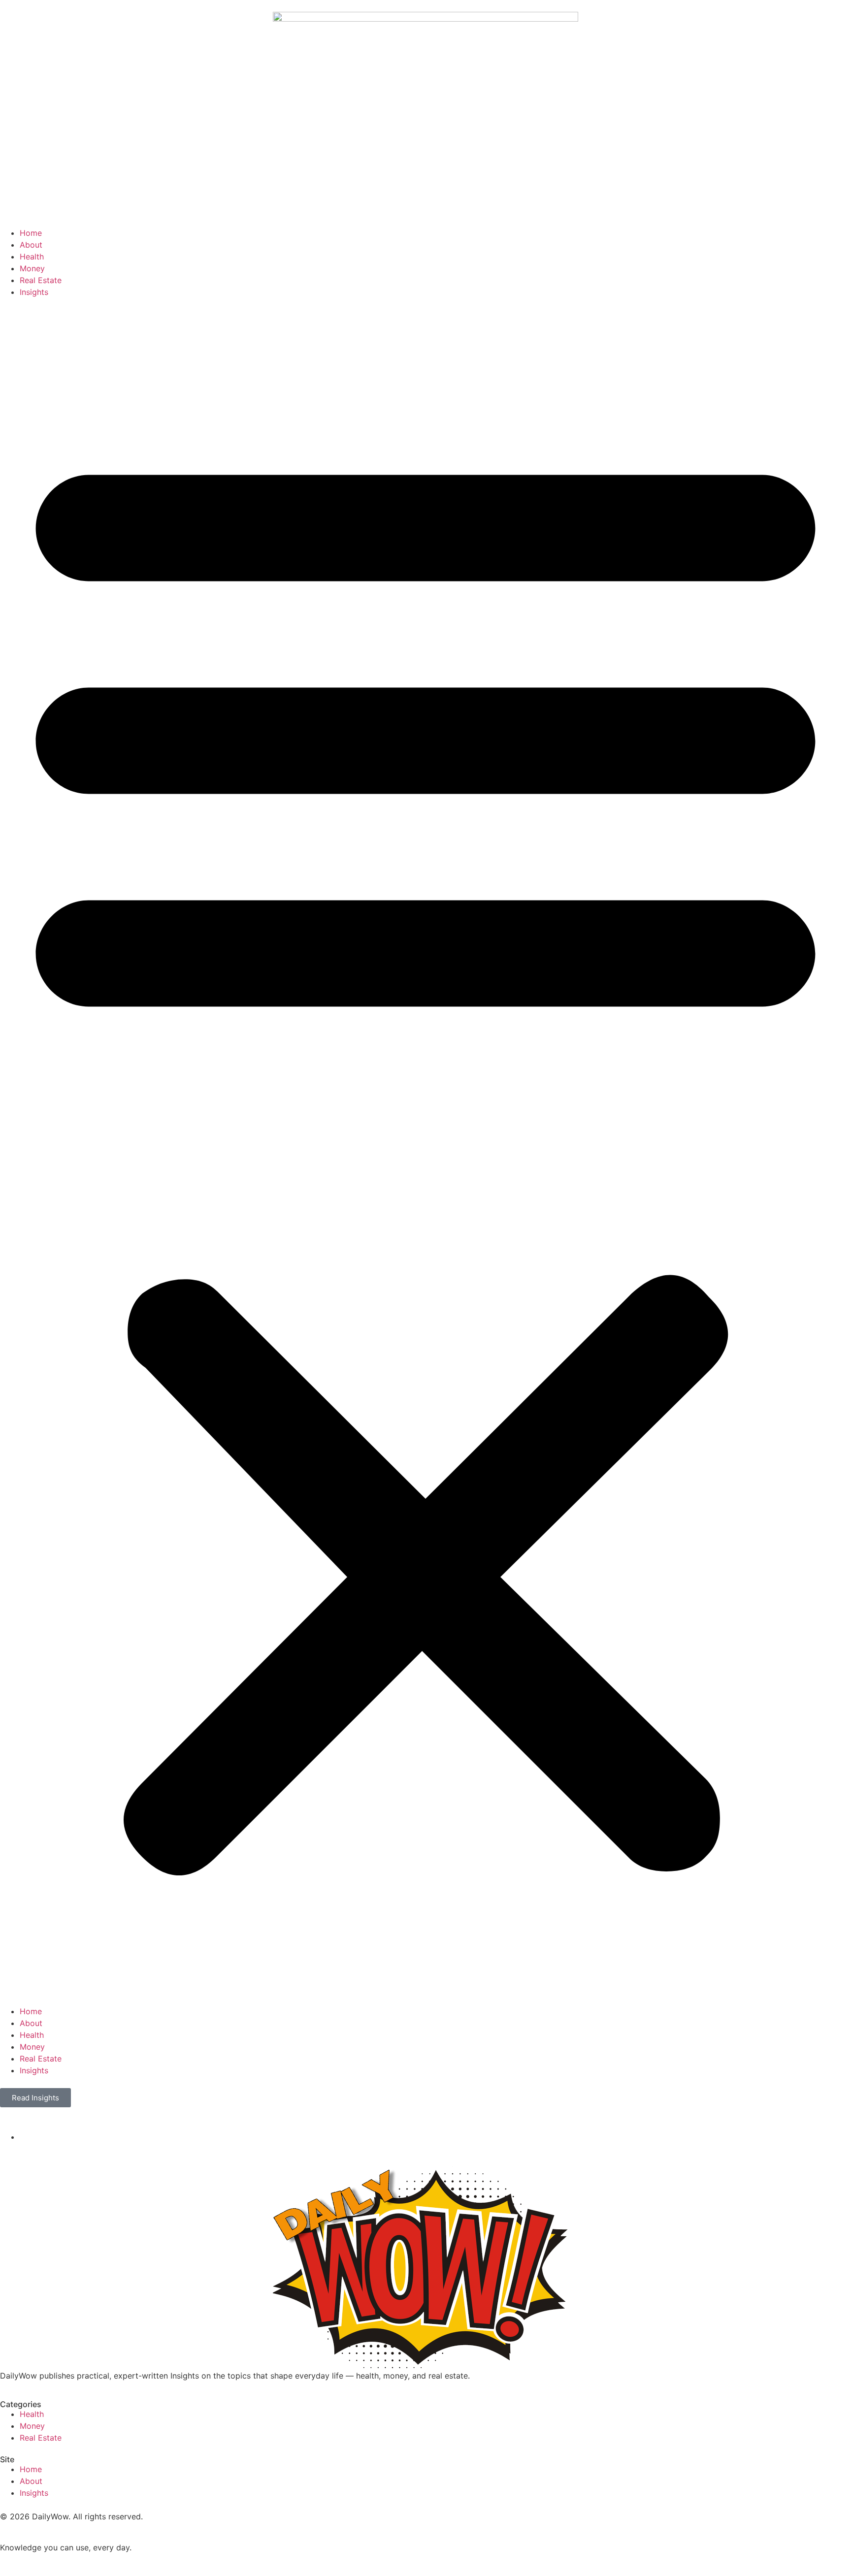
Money (32, 268)
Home (31, 233)
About (31, 245)
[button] (425, 1152)
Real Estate (41, 280)
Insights (34, 292)
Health (32, 257)
